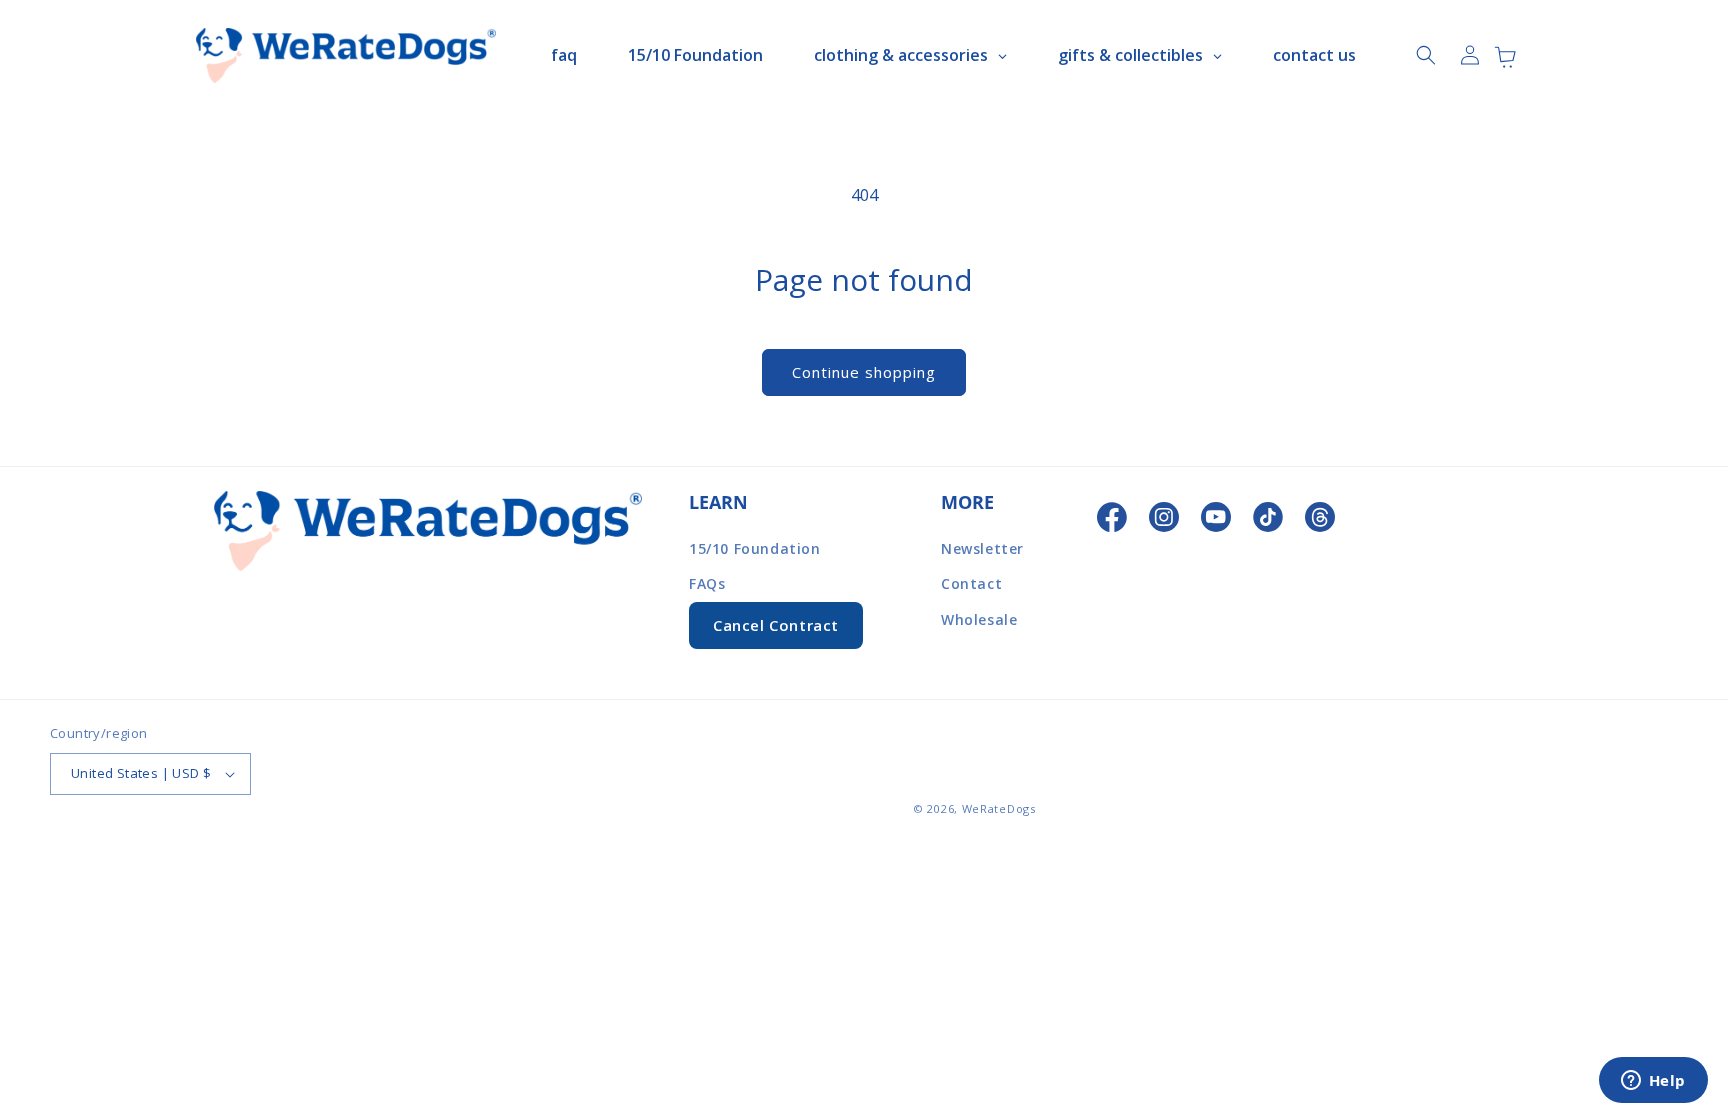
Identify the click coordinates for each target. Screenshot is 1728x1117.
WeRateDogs (999, 808)
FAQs (707, 583)
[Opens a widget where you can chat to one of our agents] (1653, 1082)
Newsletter (982, 548)
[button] (1426, 55)
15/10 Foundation (755, 548)
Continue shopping (864, 372)
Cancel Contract (776, 625)
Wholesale (979, 619)
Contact (971, 583)
